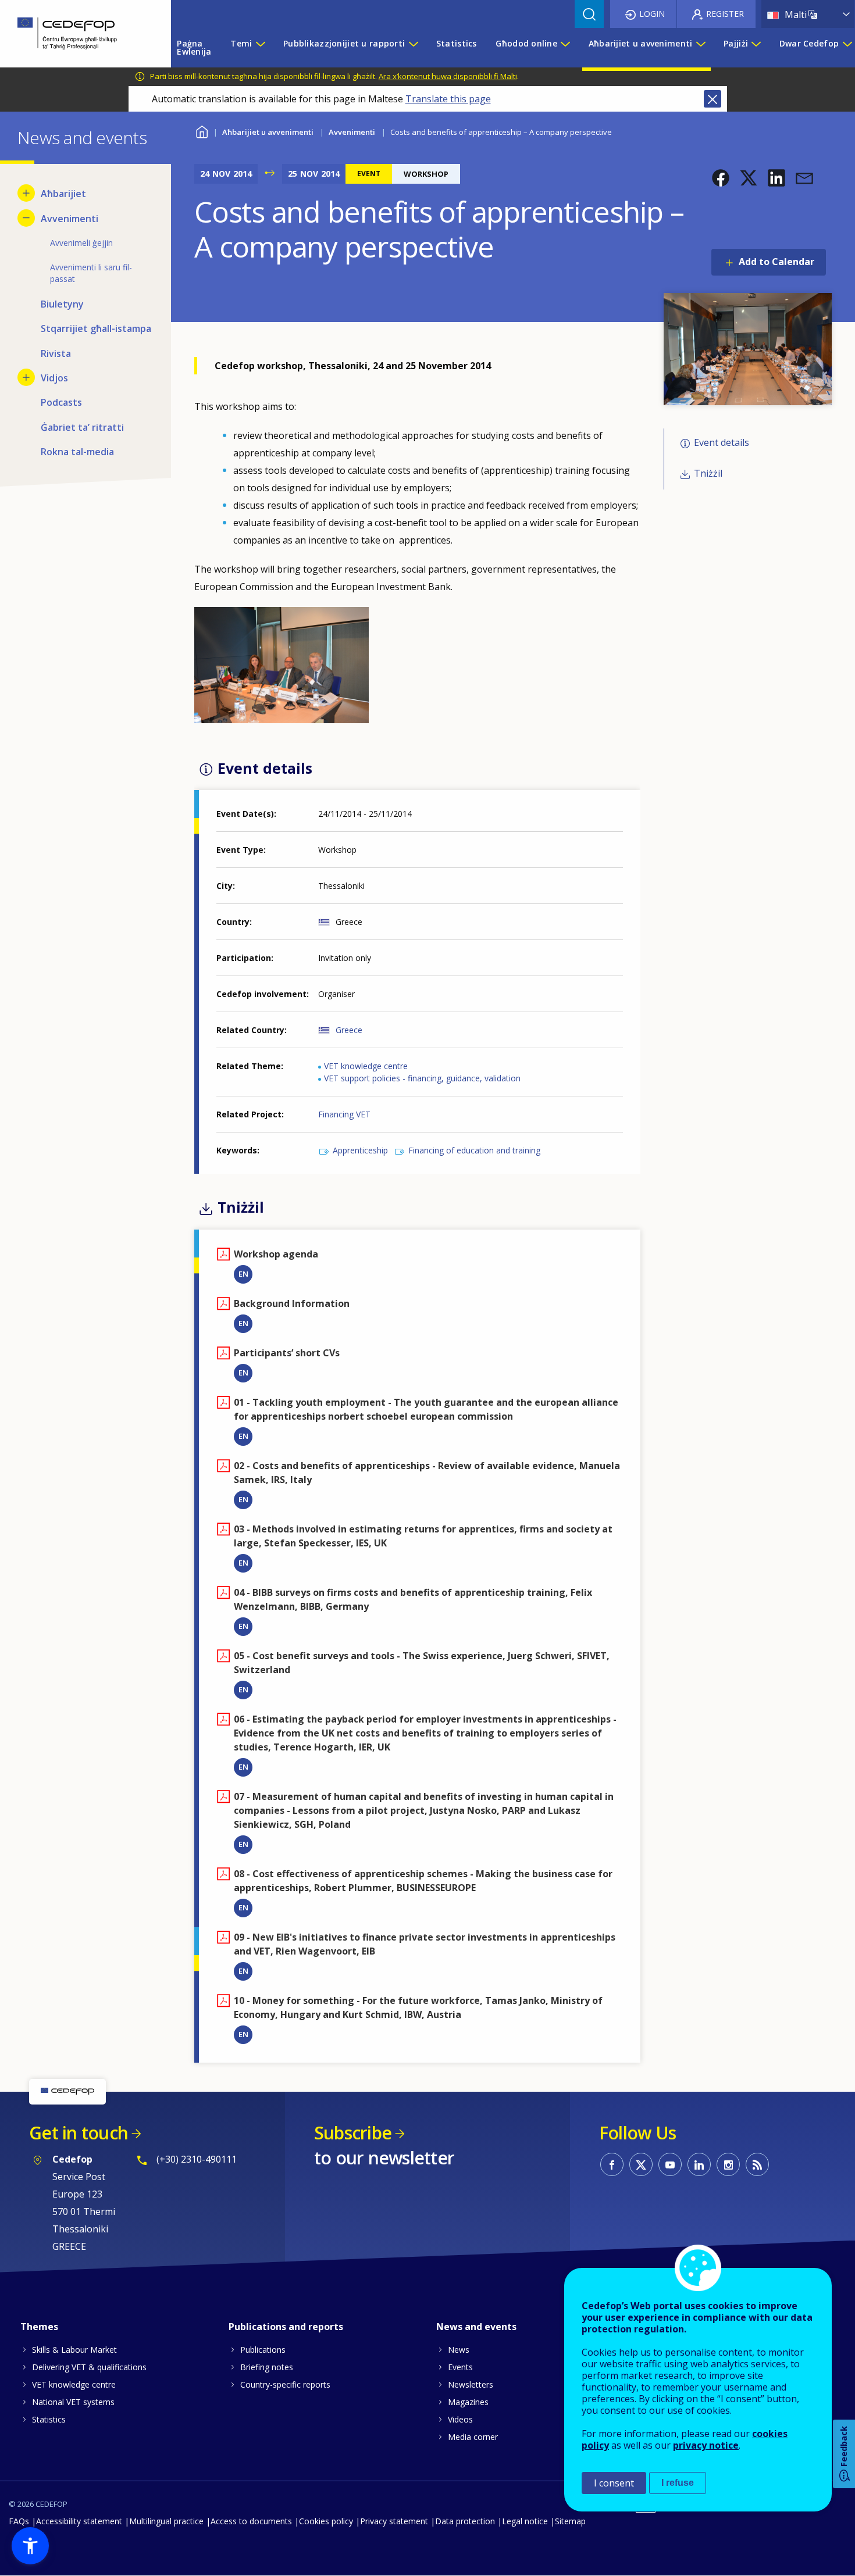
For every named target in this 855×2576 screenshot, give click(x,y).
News (459, 2350)
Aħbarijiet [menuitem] (63, 194)
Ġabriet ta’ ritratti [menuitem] (82, 427)
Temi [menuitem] (241, 43)
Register (725, 14)
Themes (39, 2327)
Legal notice (525, 2521)
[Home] (77, 34)
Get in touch (79, 2133)
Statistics (49, 2419)
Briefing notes (267, 2367)
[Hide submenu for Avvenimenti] (26, 218)
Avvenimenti (352, 132)
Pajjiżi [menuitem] (736, 43)
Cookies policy (326, 2521)
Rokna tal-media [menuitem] (77, 452)
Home (202, 131)
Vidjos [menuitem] (54, 378)
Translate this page (448, 99)
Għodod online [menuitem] (526, 43)
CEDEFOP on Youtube (670, 2164)
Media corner (473, 2437)
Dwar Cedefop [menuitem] (809, 43)
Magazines (468, 2402)
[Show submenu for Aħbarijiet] (26, 193)
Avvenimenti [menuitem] (70, 219)
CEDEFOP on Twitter (641, 2164)
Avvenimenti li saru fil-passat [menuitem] (91, 273)
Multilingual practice (166, 2521)
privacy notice (706, 2445)
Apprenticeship (360, 1150)
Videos (460, 2419)
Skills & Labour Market (74, 2350)
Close (712, 99)
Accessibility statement (79, 2521)
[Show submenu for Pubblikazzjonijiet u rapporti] (413, 48)
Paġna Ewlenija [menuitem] (194, 47)
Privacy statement (394, 2521)
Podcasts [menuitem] (61, 402)
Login (652, 14)
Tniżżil (708, 473)
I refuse (678, 2483)
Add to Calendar (776, 262)
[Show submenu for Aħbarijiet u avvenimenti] (700, 48)
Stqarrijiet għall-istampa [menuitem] (96, 328)
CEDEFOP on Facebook (612, 2164)
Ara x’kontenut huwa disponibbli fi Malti (448, 76)
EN (243, 1274)
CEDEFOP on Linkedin (699, 2164)
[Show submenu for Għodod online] (565, 48)
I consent (614, 2483)
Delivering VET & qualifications (89, 2367)
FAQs (19, 2521)
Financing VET (344, 1114)
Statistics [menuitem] (457, 43)
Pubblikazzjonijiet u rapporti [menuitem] (344, 43)
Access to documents (251, 2521)
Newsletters (471, 2384)
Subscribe (353, 2133)
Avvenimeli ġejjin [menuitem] (81, 243)
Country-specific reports (285, 2384)
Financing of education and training (474, 1150)
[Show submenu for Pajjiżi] (756, 48)
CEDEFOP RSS (757, 2164)
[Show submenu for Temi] (260, 48)
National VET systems (73, 2402)
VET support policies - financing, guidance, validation (422, 1078)
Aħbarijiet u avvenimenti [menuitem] (641, 43)
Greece (349, 1030)
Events (460, 2367)
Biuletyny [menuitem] (62, 304)
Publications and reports (286, 2327)
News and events (476, 2327)
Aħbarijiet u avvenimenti (268, 132)
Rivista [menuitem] (56, 353)
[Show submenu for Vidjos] (26, 377)
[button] (721, 178)
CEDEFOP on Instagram (728, 2164)
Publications (263, 2350)
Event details (722, 442)
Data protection (465, 2521)
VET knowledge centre (366, 1066)
